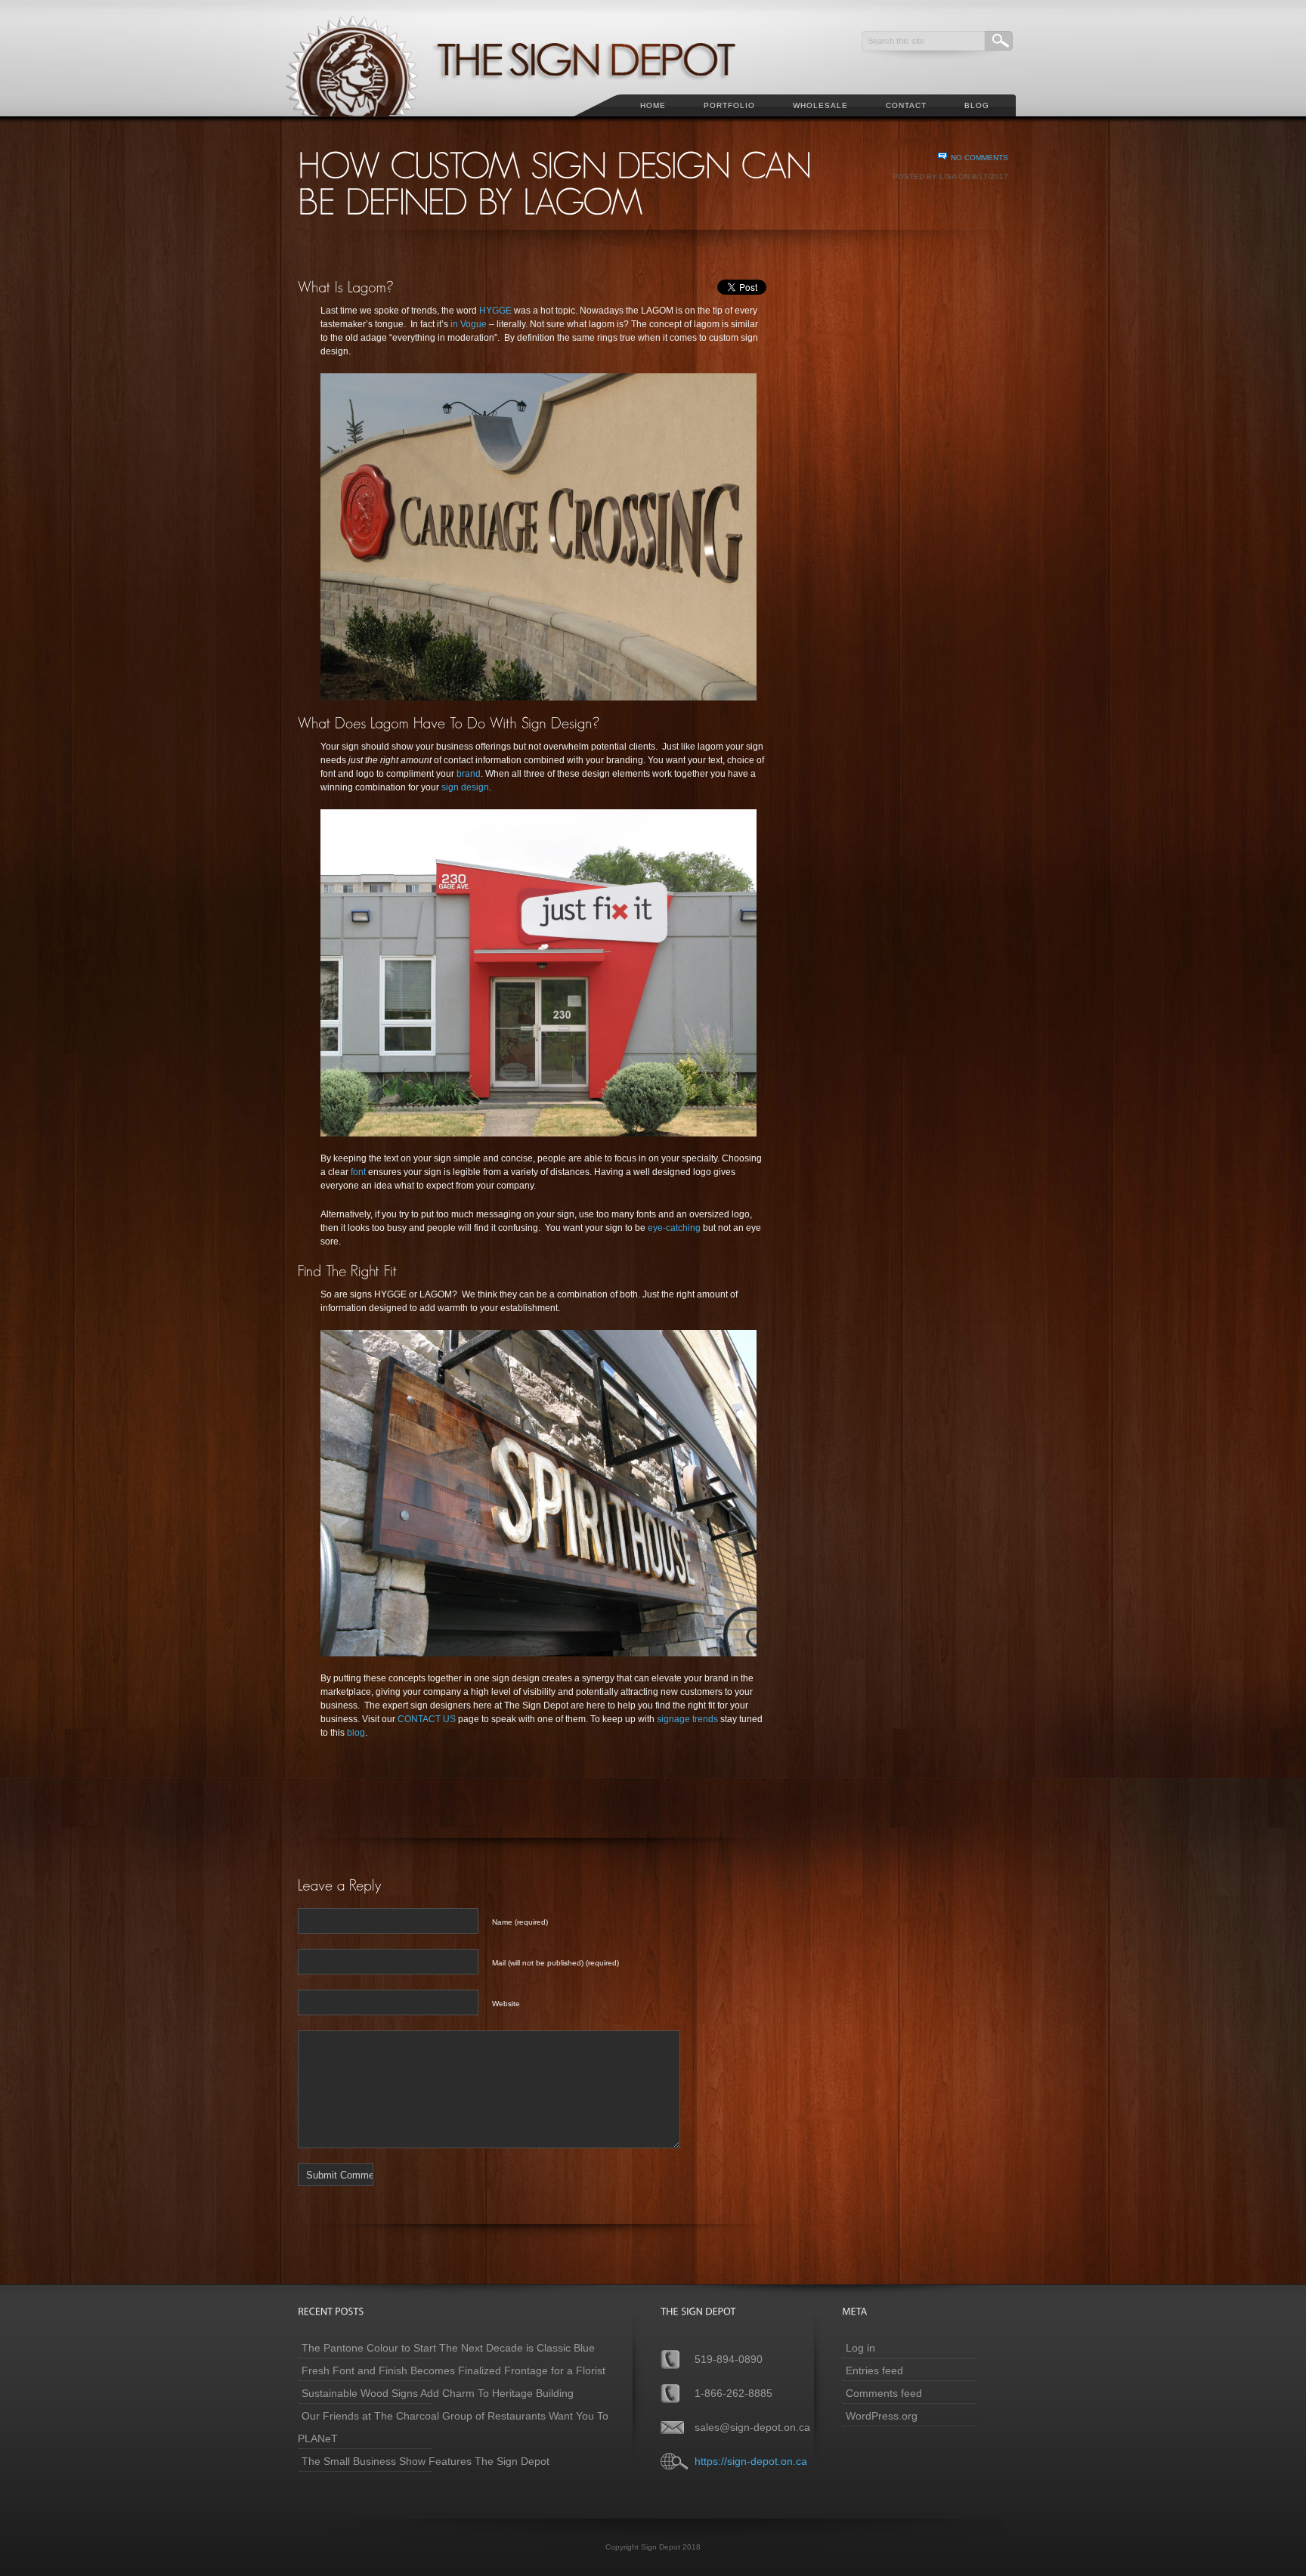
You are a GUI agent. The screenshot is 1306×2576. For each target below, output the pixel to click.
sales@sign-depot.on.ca (752, 2427)
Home (653, 105)
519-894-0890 (729, 2359)
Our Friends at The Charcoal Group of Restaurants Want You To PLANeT (453, 2427)
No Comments (980, 158)
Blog (977, 105)
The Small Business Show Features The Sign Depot (426, 2461)
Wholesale (820, 105)
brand (469, 774)
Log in (860, 2348)
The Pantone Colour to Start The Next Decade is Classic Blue (448, 2348)
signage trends (687, 1719)
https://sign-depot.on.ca (751, 2461)
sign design (465, 787)
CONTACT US (427, 1719)
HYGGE (495, 311)
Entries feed (874, 2370)
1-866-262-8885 (733, 2393)
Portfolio (729, 105)
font (358, 1172)
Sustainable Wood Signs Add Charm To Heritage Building (438, 2393)
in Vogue (469, 324)
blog (356, 1733)
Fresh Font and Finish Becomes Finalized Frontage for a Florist (453, 2370)
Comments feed (884, 2393)
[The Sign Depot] (531, 125)
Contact (906, 105)
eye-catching (673, 1228)
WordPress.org (882, 2416)
